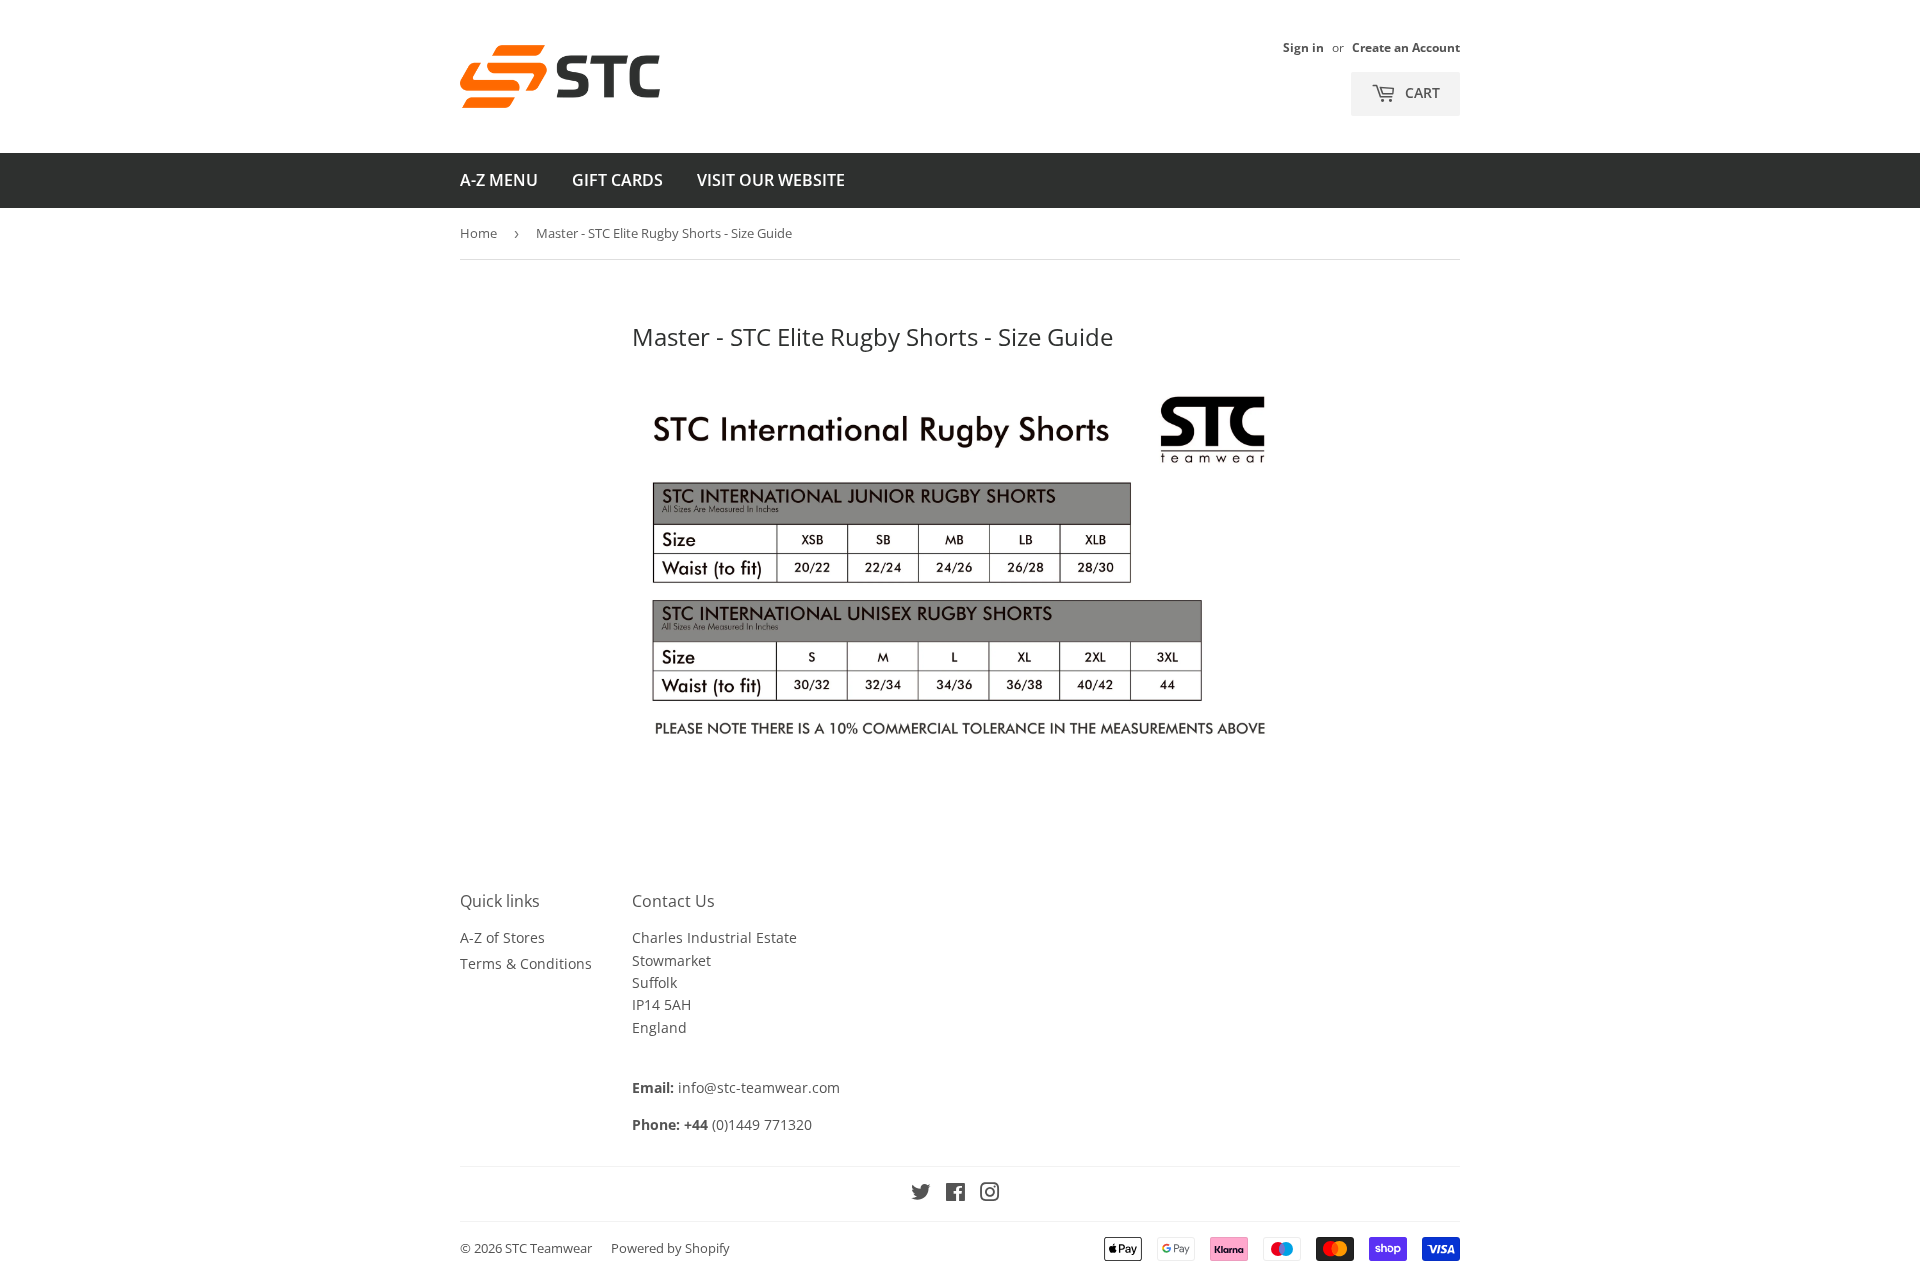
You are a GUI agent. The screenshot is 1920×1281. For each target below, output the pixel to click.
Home (478, 233)
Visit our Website (771, 180)
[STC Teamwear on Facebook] (955, 1194)
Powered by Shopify (670, 1248)
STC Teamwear (548, 1248)
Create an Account (1406, 47)
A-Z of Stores (502, 937)
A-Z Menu (499, 180)
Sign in (1303, 47)
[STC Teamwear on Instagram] (990, 1194)
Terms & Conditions (526, 963)
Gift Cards (617, 180)
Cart (1420, 92)
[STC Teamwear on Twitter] (921, 1194)
